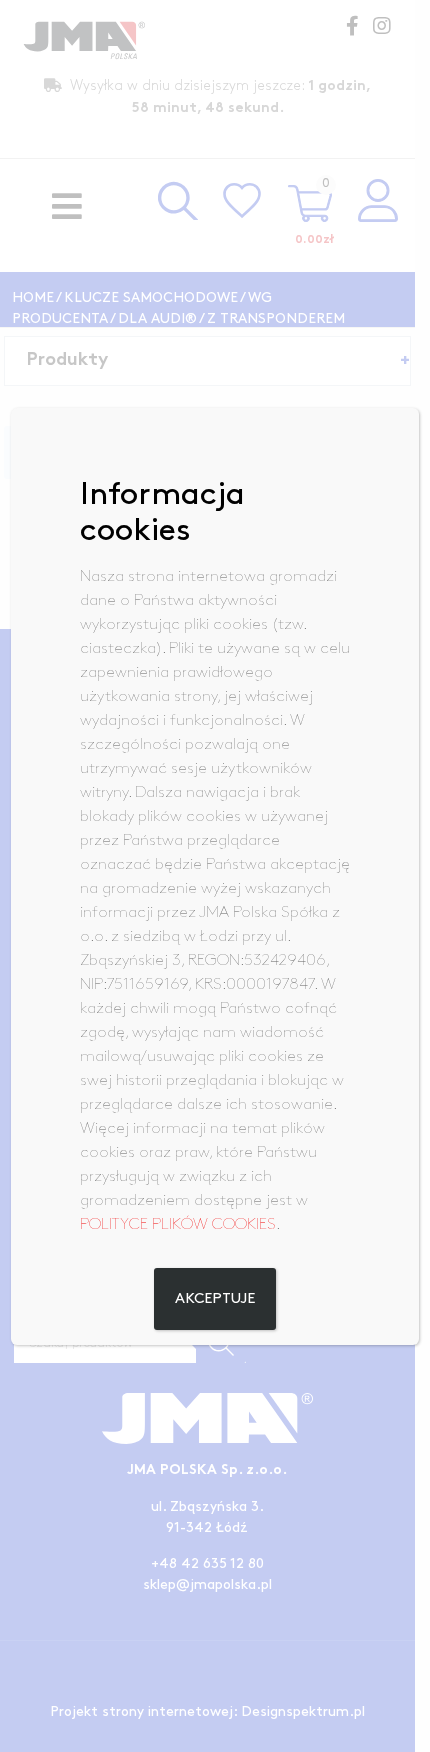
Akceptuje (215, 1299)
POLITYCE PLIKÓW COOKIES (178, 1224)
